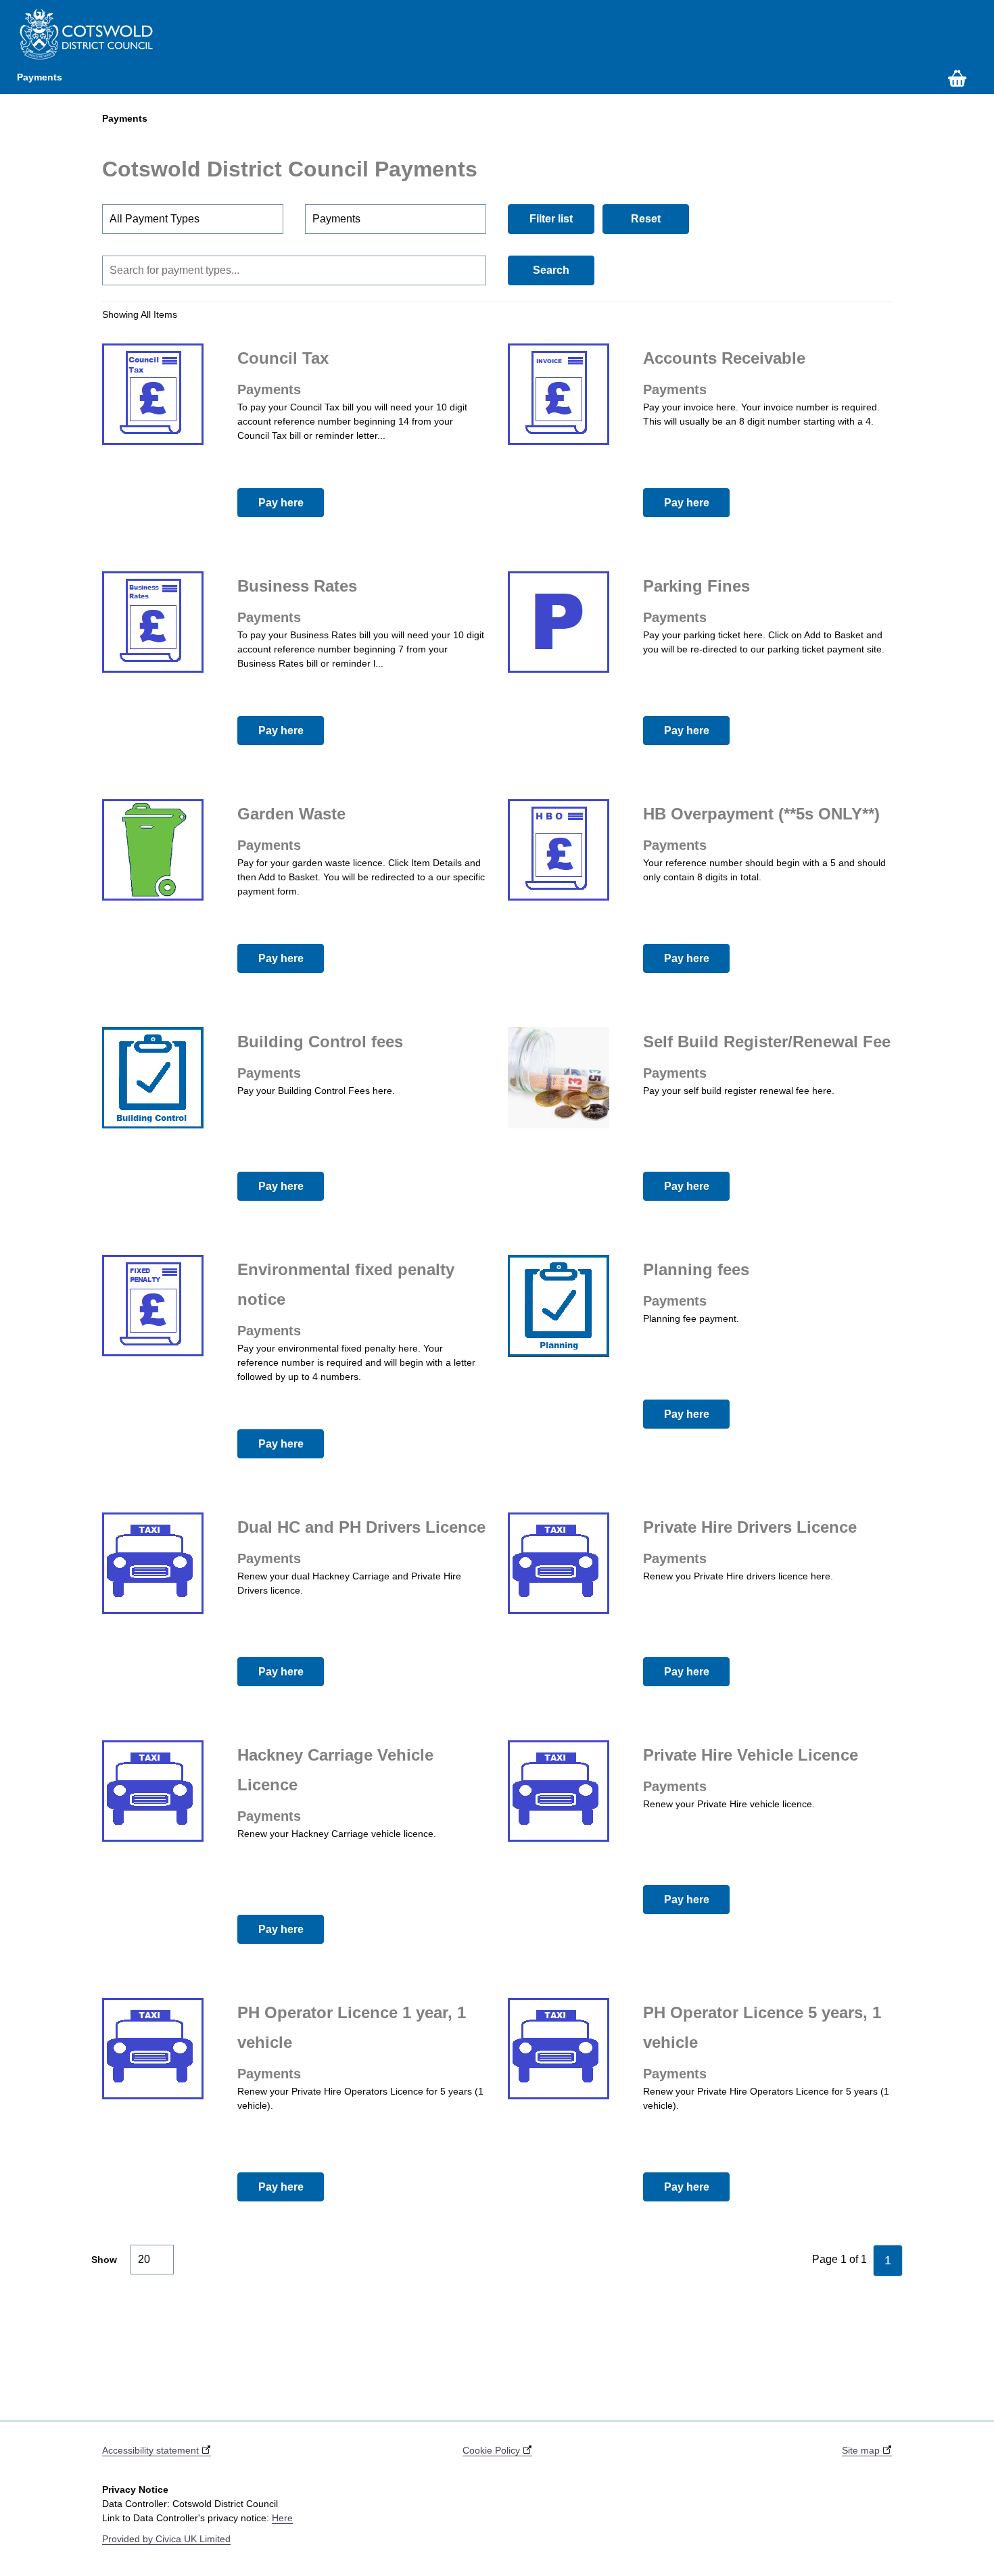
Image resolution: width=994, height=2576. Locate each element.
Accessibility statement (152, 2450)
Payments (40, 77)
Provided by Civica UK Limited (166, 2539)
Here (282, 2518)
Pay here (281, 503)
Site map (862, 2450)
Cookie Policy (493, 2450)
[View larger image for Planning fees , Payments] (559, 1306)
